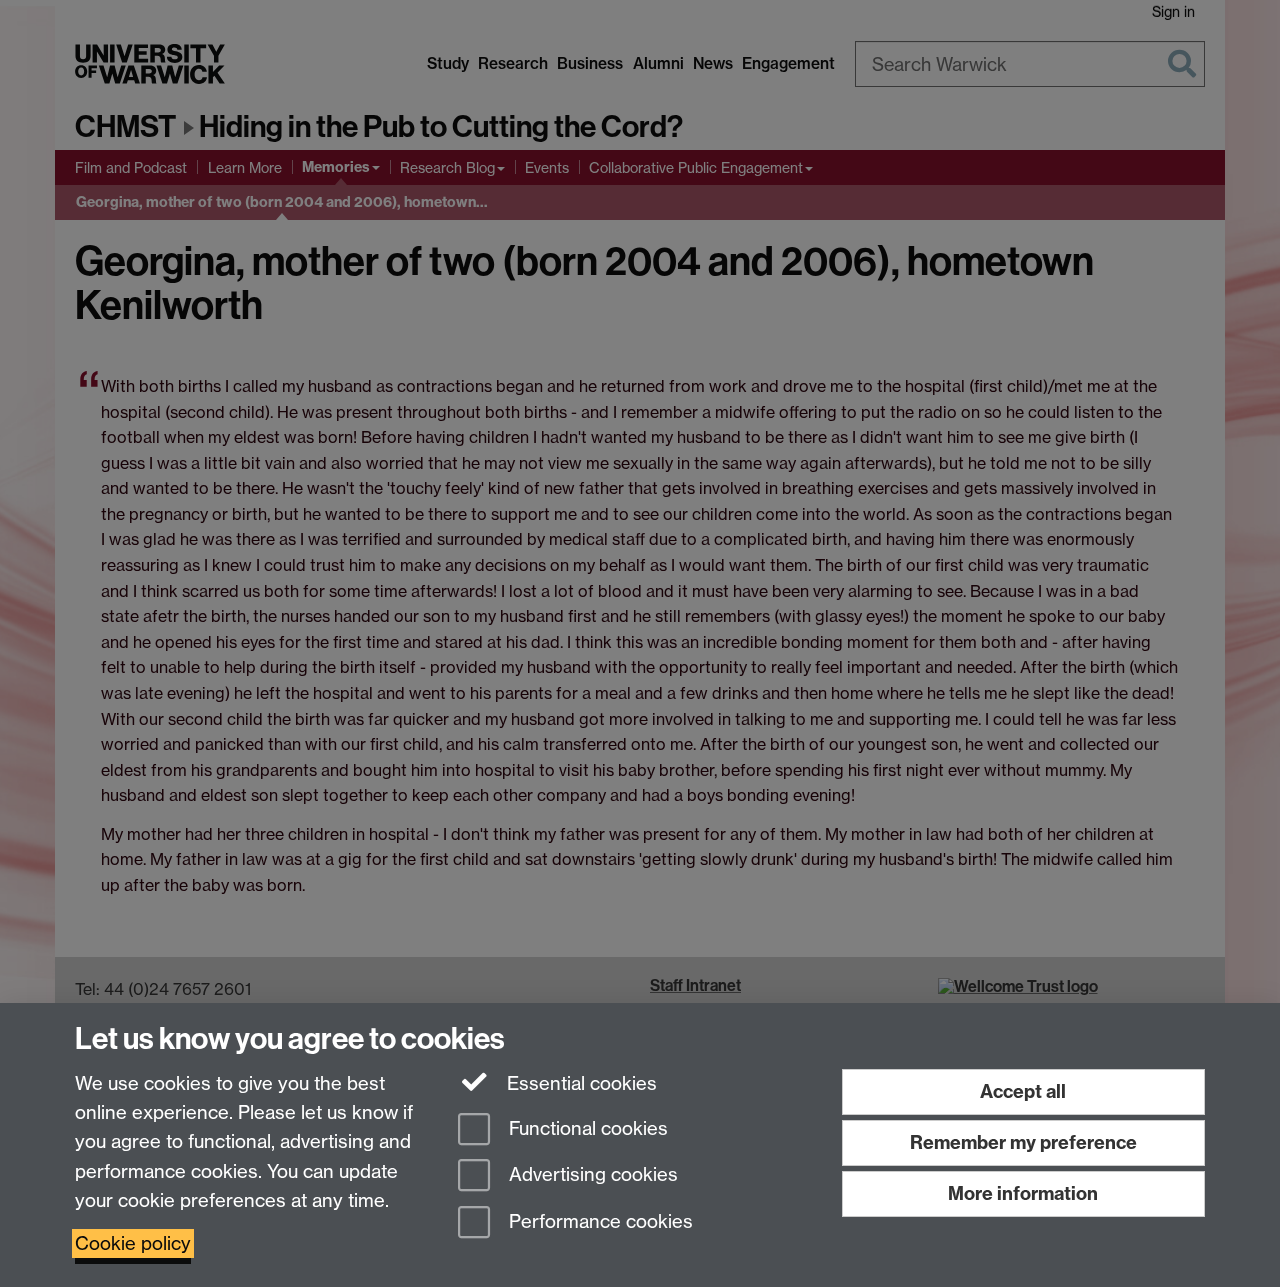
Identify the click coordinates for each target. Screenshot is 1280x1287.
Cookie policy (133, 1243)
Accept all (1023, 1091)
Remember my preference (1023, 1142)
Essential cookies (579, 1083)
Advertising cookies (591, 1175)
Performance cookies (598, 1222)
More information (1023, 1193)
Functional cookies (586, 1128)
